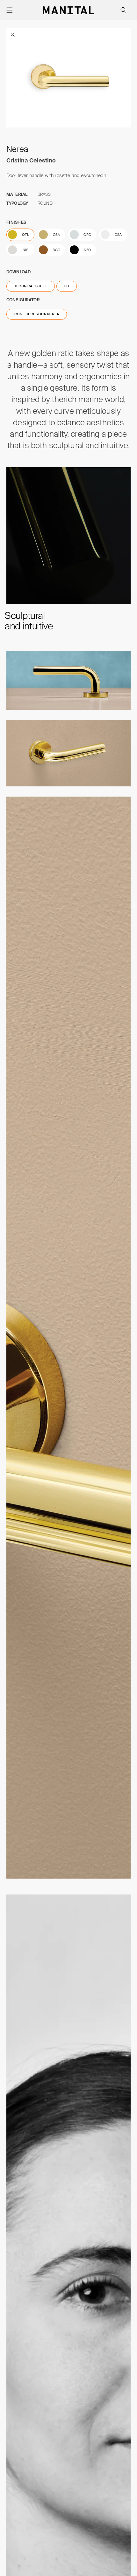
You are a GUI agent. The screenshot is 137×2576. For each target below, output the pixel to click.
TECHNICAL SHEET (31, 286)
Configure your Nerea (37, 314)
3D (67, 286)
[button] (10, 10)
